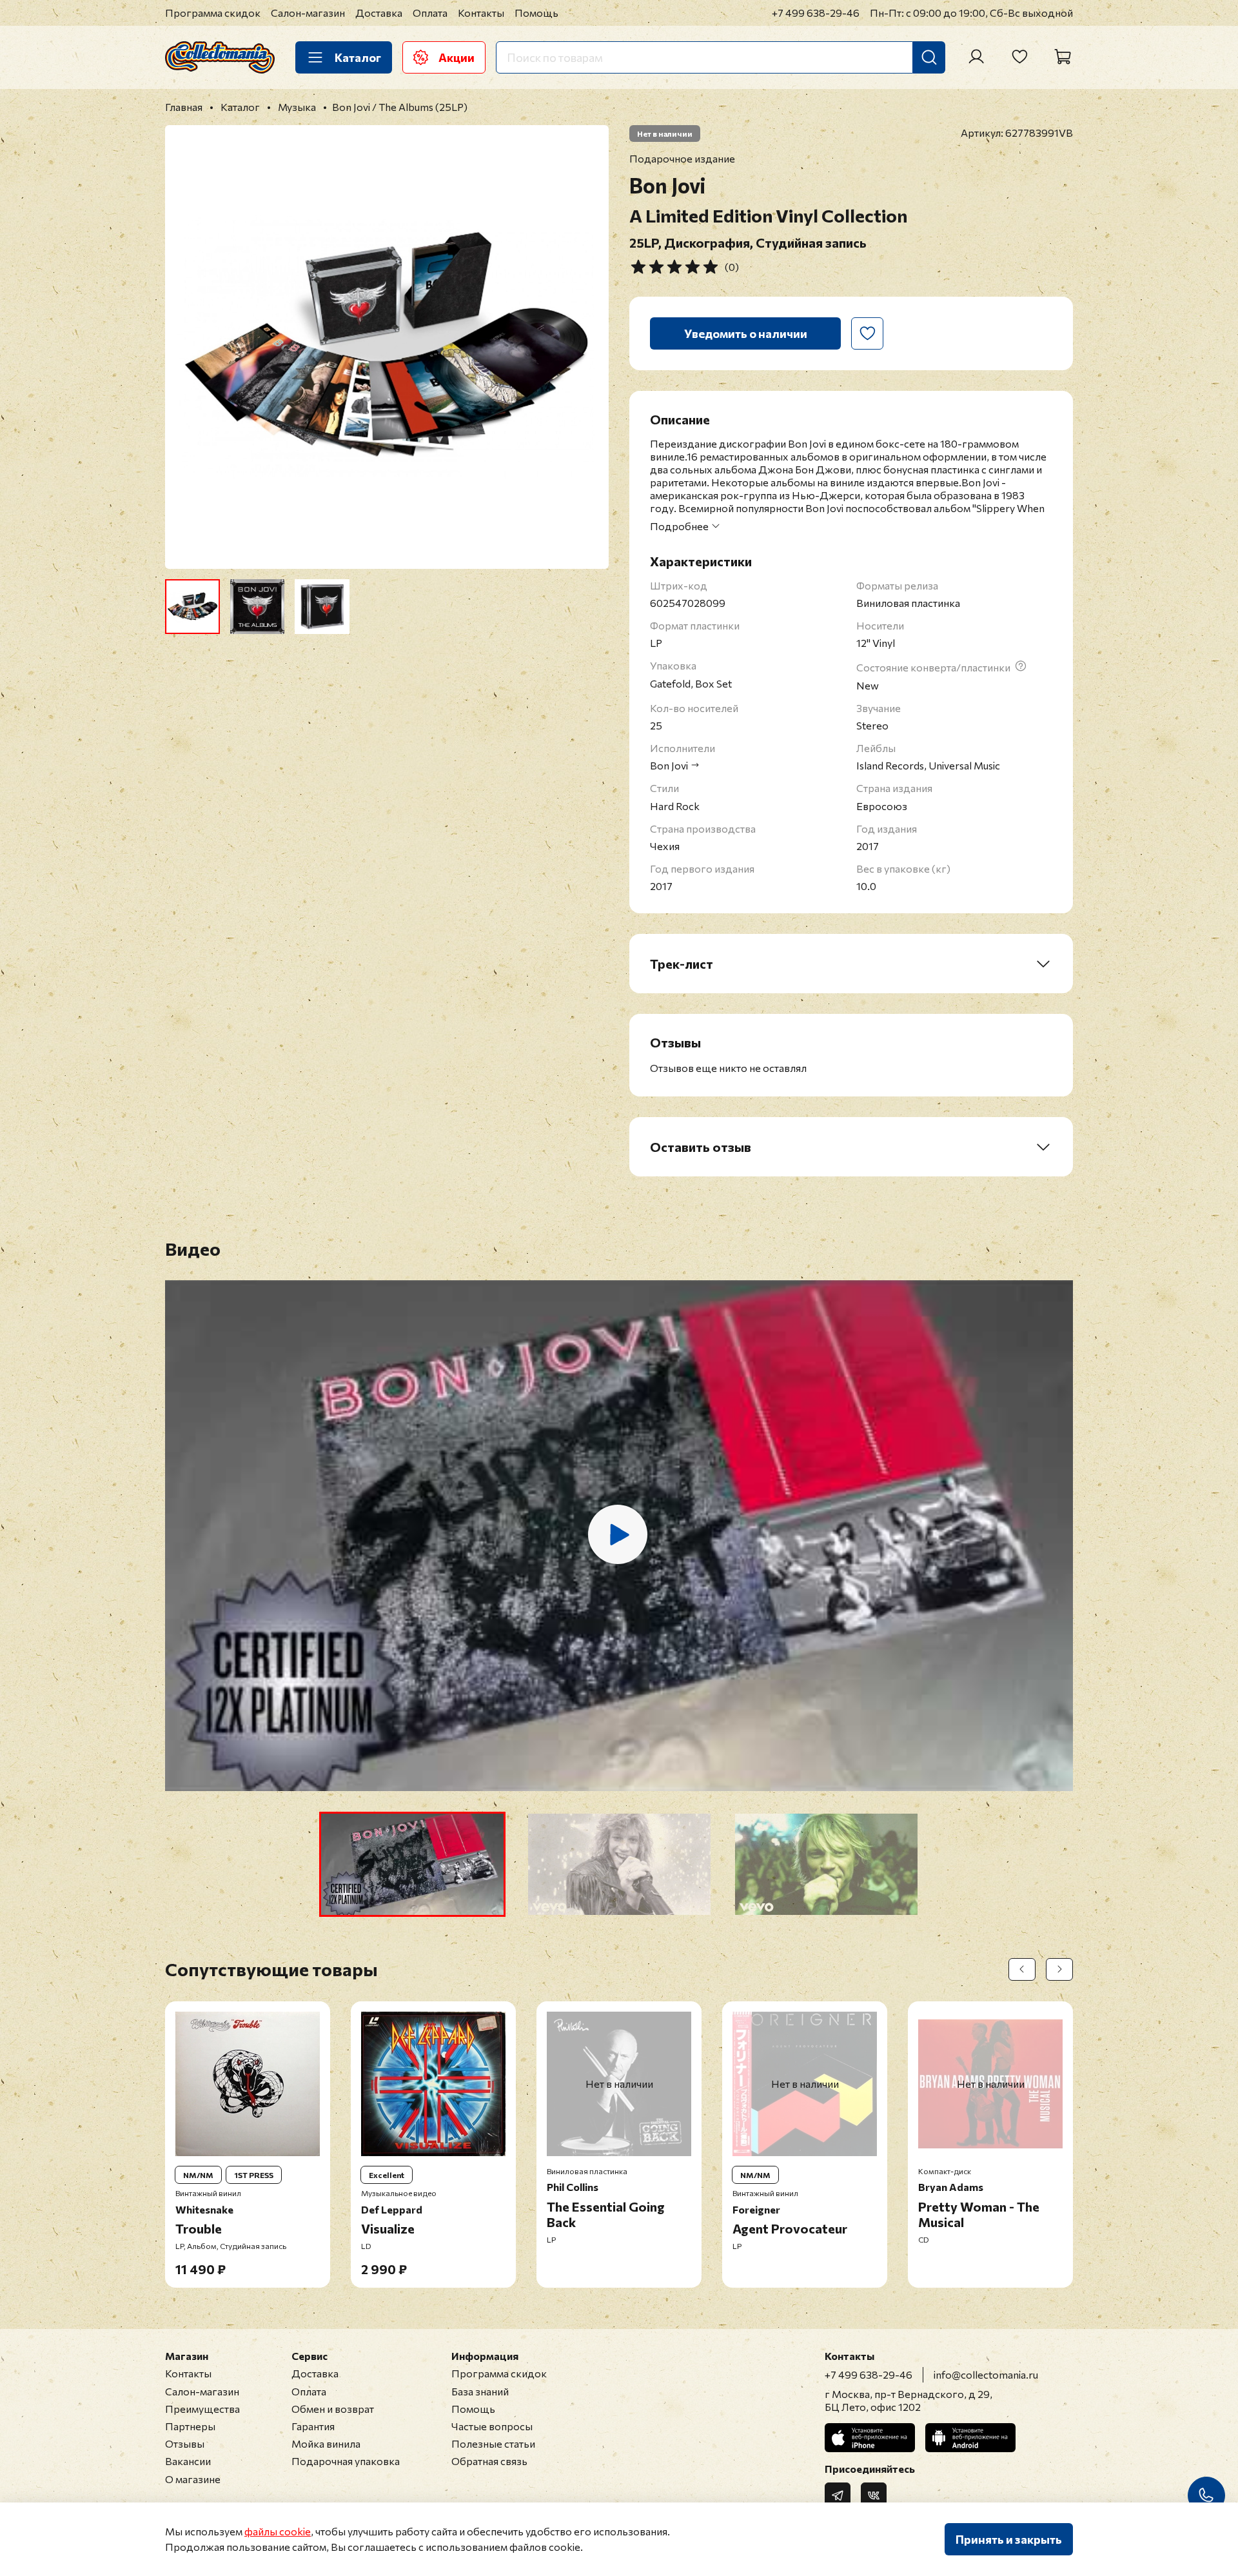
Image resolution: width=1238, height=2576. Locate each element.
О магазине (193, 2479)
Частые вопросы (492, 2426)
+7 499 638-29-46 (816, 13)
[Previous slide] (186, 347)
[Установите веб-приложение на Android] (970, 2438)
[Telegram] (838, 2495)
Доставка (379, 13)
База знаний (480, 2391)
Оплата (430, 13)
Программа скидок (213, 13)
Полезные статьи (493, 2443)
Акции (457, 57)
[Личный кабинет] (976, 57)
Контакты (481, 13)
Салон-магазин (308, 13)
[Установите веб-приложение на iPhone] (870, 2438)
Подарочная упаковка (346, 2461)
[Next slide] (588, 347)
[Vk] (874, 2495)
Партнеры (190, 2426)
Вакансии (188, 2461)
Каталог (358, 57)
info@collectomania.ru (986, 2374)
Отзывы (185, 2443)
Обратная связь (489, 2461)
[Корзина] (1063, 57)
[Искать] (929, 57)
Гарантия (313, 2426)
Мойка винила (326, 2443)
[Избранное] (1019, 57)
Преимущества (202, 2409)
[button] (412, 1864)
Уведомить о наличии (746, 333)
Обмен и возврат (333, 2409)
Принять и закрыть (1009, 2539)
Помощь (536, 13)
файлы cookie (278, 2531)
